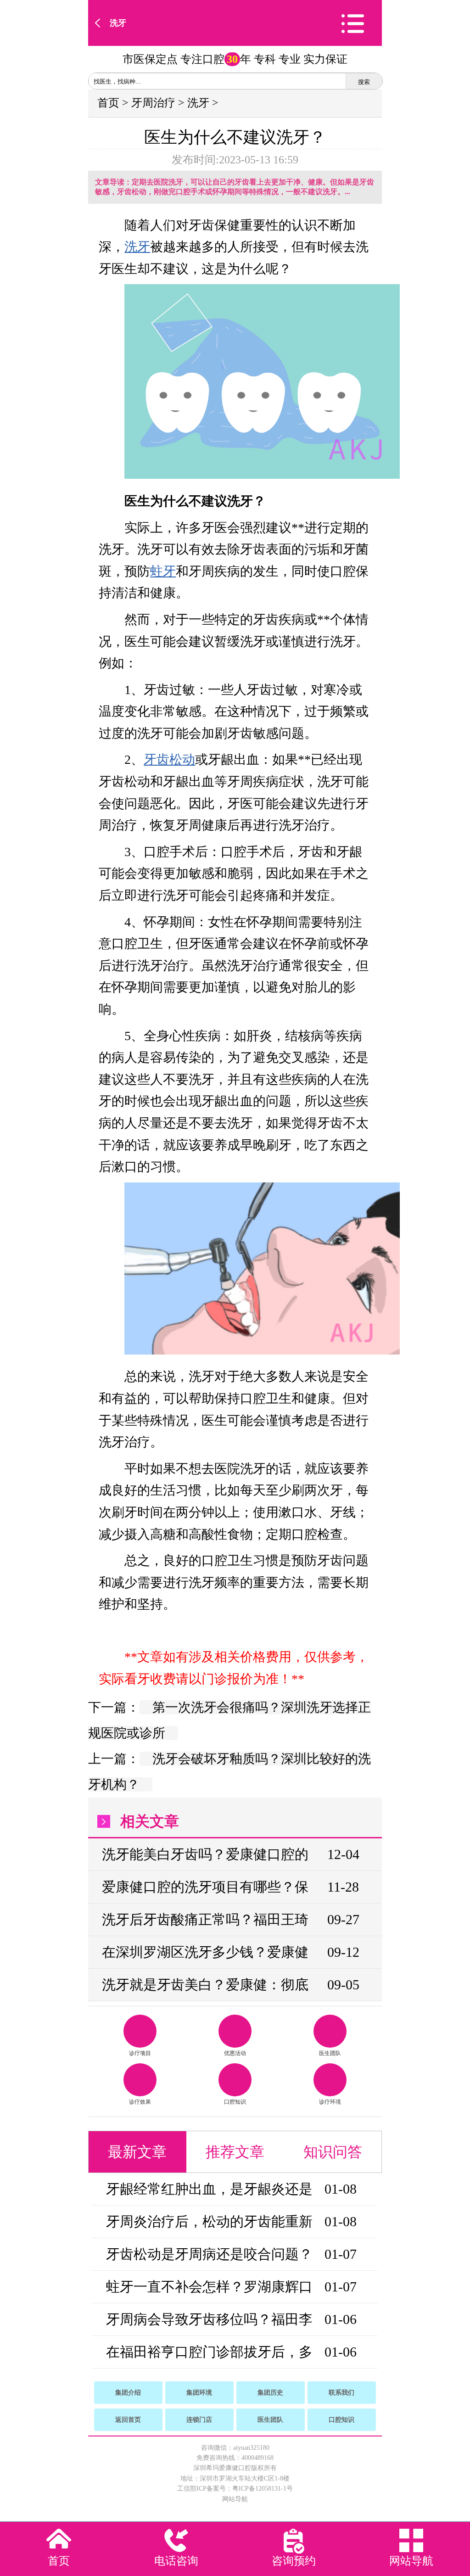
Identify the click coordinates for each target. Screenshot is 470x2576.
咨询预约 (294, 2561)
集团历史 (270, 2393)
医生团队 (330, 2053)
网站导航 (235, 2499)
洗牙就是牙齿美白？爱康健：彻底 (205, 1985)
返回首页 (128, 2420)
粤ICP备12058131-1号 (263, 2489)
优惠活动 (235, 2053)
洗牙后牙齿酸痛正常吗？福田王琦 (205, 1919)
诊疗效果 (140, 2102)
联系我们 (341, 2393)
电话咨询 (176, 2561)
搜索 (364, 82)
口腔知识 (235, 2102)
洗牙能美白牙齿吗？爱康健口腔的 (205, 1854)
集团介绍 (128, 2393)
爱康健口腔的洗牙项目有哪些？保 (205, 1887)
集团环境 (199, 2393)
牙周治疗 (153, 103)
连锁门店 (199, 2420)
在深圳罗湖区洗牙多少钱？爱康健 (205, 1952)
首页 (108, 103)
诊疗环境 (330, 2102)
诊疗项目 (140, 2053)
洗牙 (118, 23)
